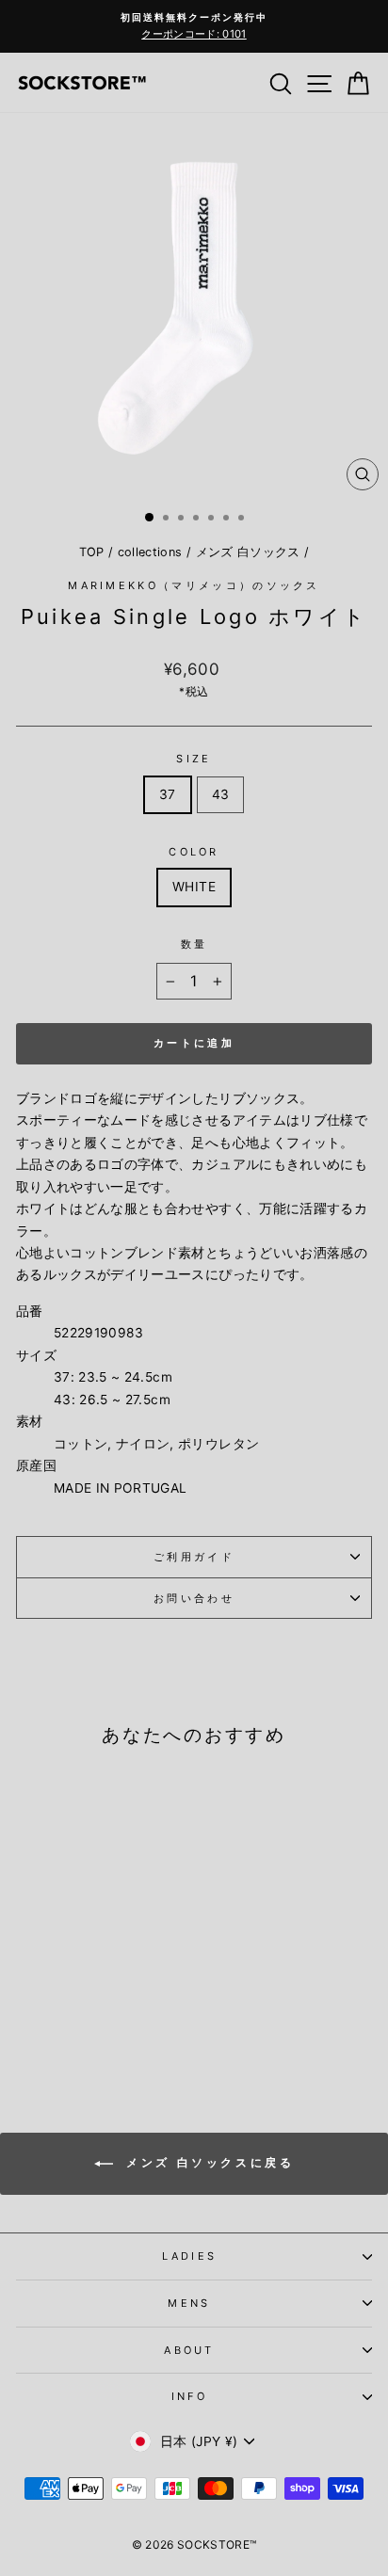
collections (150, 552)
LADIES (190, 2256)
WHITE (194, 887)
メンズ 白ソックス (248, 552)
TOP (92, 552)
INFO (189, 2396)
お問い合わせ (194, 1598)
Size (194, 759)
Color (194, 852)
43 (221, 794)
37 (168, 794)
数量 (194, 944)
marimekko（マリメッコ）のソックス (194, 585)
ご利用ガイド (194, 1557)
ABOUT (189, 2350)
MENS (189, 2303)
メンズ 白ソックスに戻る (208, 2162)
